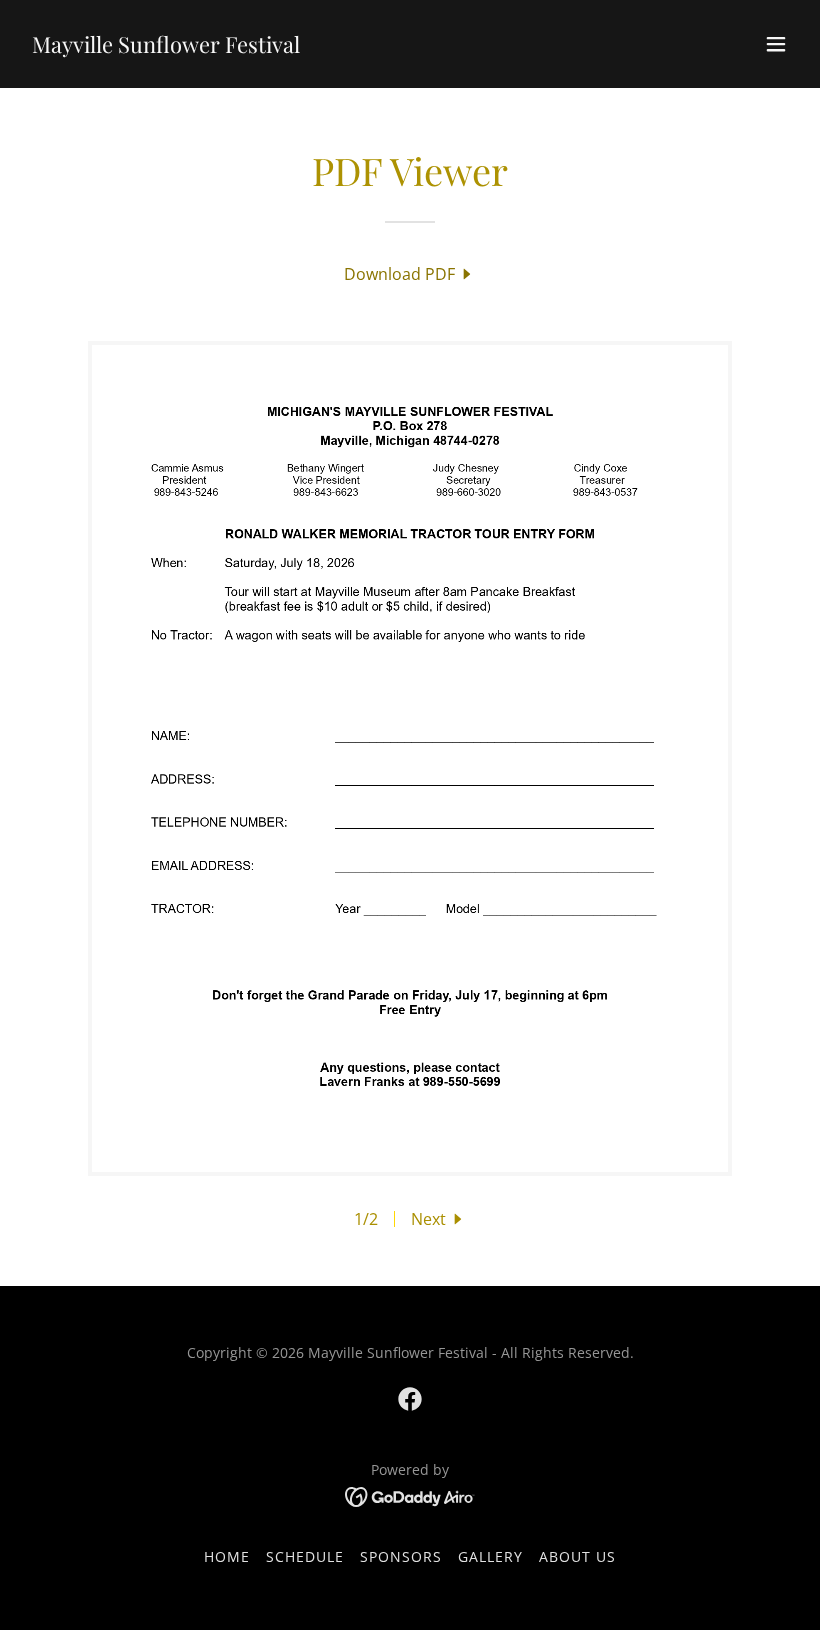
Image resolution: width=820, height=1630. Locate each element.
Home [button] (227, 1556)
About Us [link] (577, 1556)
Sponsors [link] (401, 1556)
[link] (166, 47)
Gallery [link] (490, 1556)
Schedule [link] (305, 1556)
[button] (776, 44)
